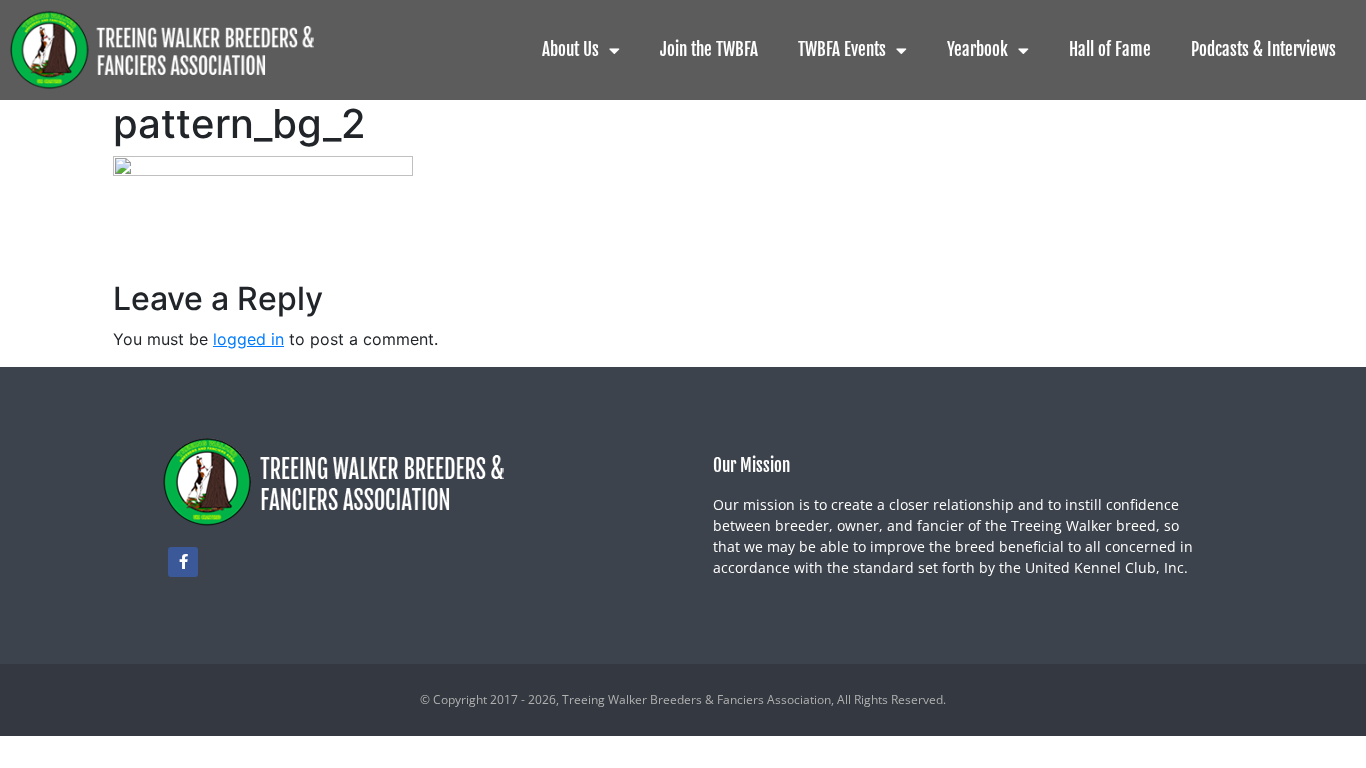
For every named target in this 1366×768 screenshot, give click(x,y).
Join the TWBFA (709, 49)
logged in (248, 339)
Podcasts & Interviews (1263, 49)
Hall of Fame (1110, 49)
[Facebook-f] (183, 562)
